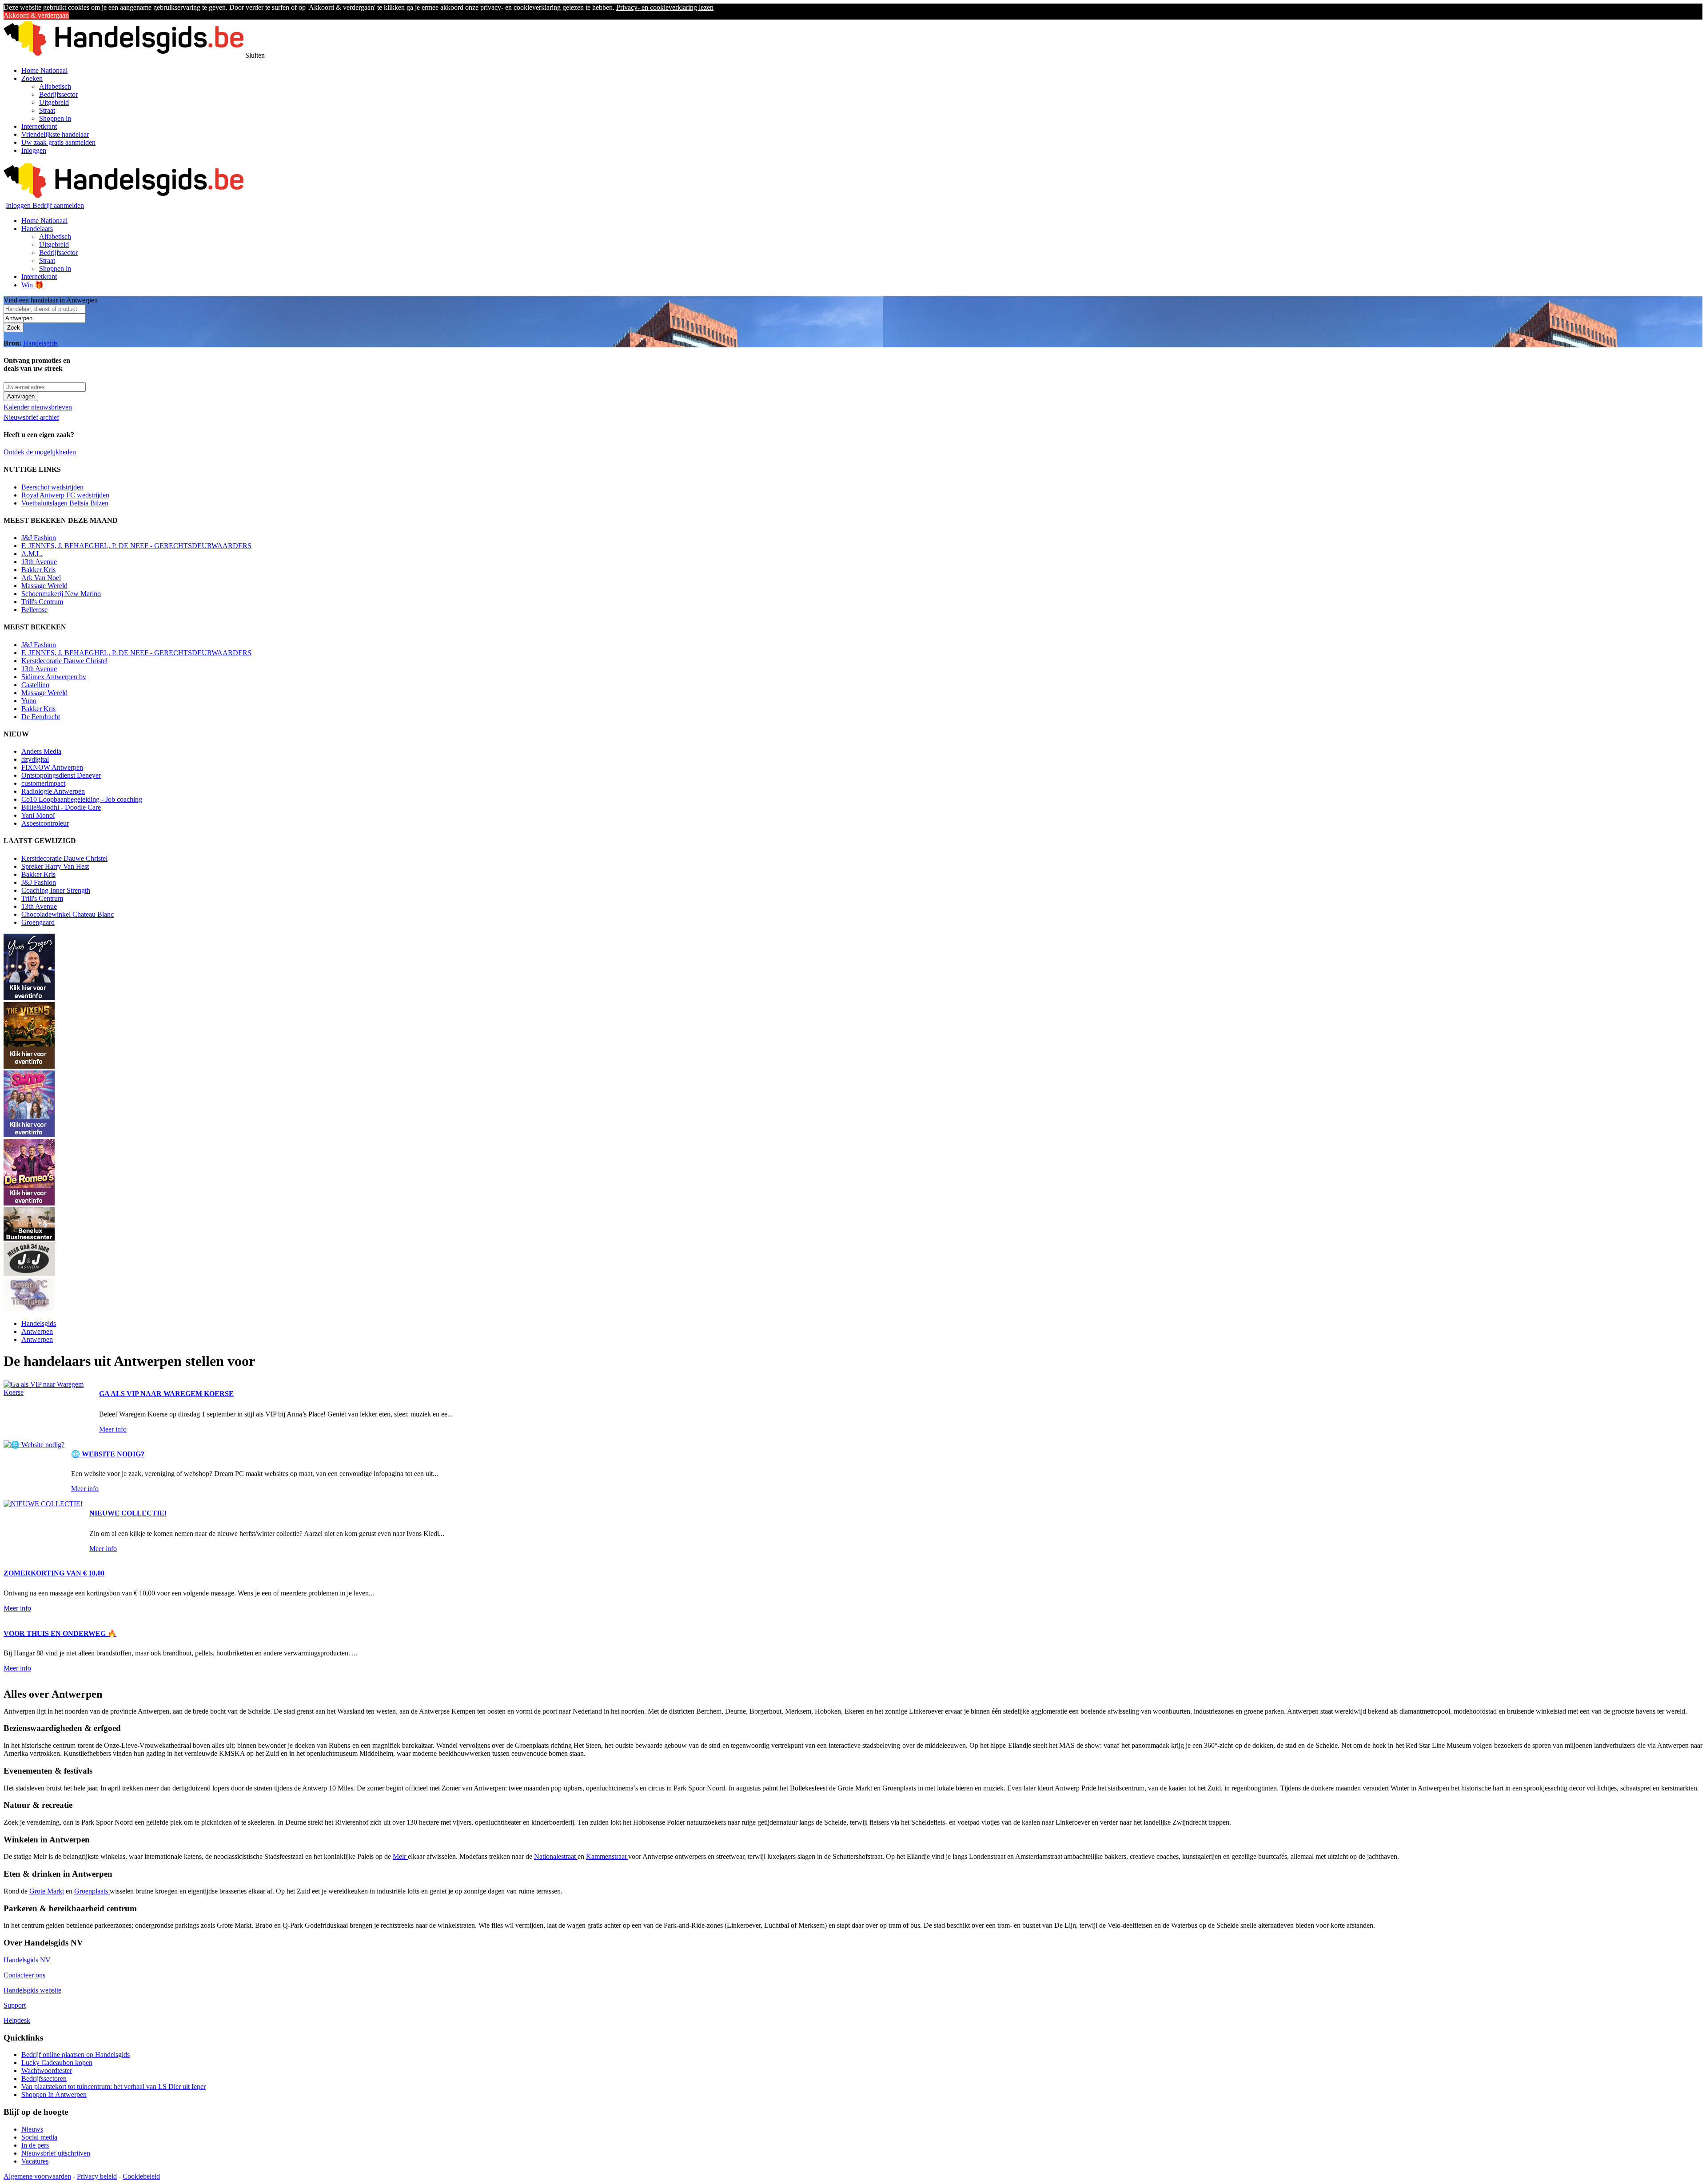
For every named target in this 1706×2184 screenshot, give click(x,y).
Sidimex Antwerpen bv (54, 677)
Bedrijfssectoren (44, 2079)
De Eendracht (41, 717)
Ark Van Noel (41, 578)
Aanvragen (21, 396)
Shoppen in (55, 118)
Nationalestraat (556, 1856)
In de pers (35, 2145)
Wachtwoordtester (47, 2071)
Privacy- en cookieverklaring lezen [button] (665, 7)
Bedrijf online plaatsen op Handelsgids (76, 2055)
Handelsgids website (32, 1990)
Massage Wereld (44, 586)
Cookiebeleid (141, 2176)
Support (15, 2005)
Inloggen (34, 150)
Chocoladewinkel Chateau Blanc (68, 914)
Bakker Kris (38, 570)
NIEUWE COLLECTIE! (128, 1513)
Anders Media (41, 751)
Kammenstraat (607, 1856)
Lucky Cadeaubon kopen (57, 2063)
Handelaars (37, 229)
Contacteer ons (24, 1975)
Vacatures (35, 2161)
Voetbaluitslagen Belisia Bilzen (65, 503)
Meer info (113, 1429)
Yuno (29, 701)
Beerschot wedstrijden (52, 487)
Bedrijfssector (58, 94)
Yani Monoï (38, 815)
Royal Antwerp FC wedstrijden (65, 495)
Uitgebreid (54, 102)
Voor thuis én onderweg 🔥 (60, 1633)
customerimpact (43, 783)
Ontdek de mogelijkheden (40, 452)
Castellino (35, 685)
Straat (47, 110)
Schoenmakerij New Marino (61, 594)
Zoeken (32, 78)
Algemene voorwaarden (37, 2176)
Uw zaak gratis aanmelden (58, 142)
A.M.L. (32, 554)
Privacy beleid (97, 2176)
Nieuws (32, 2129)
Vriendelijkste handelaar (55, 134)
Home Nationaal (44, 70)
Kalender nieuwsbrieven (38, 407)
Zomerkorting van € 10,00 (54, 1573)
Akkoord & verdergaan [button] (36, 15)
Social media (39, 2137)
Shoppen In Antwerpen (54, 2094)
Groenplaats (92, 1891)
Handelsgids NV (27, 1960)
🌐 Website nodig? (108, 1454)
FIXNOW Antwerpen (52, 767)
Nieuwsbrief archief (31, 417)
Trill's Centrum (42, 602)
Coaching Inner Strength (56, 890)
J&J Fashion (39, 538)
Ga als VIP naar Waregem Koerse (166, 1394)
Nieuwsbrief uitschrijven (56, 2153)
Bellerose (34, 610)
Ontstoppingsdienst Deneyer (61, 775)
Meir (400, 1856)
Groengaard (38, 922)
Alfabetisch (55, 86)
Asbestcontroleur (45, 823)
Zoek (14, 328)
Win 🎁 (32, 285)
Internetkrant (39, 126)
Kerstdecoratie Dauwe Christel (64, 661)
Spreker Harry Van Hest (55, 866)
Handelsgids (40, 343)
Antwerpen (37, 1331)
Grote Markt (47, 1891)
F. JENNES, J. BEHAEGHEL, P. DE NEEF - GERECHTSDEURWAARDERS (136, 546)
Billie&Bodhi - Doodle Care (61, 807)
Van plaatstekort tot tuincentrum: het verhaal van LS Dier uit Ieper (114, 2087)
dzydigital (35, 759)
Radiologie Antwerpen (53, 791)
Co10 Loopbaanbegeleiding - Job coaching (82, 799)
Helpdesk (17, 2020)
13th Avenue (39, 562)
